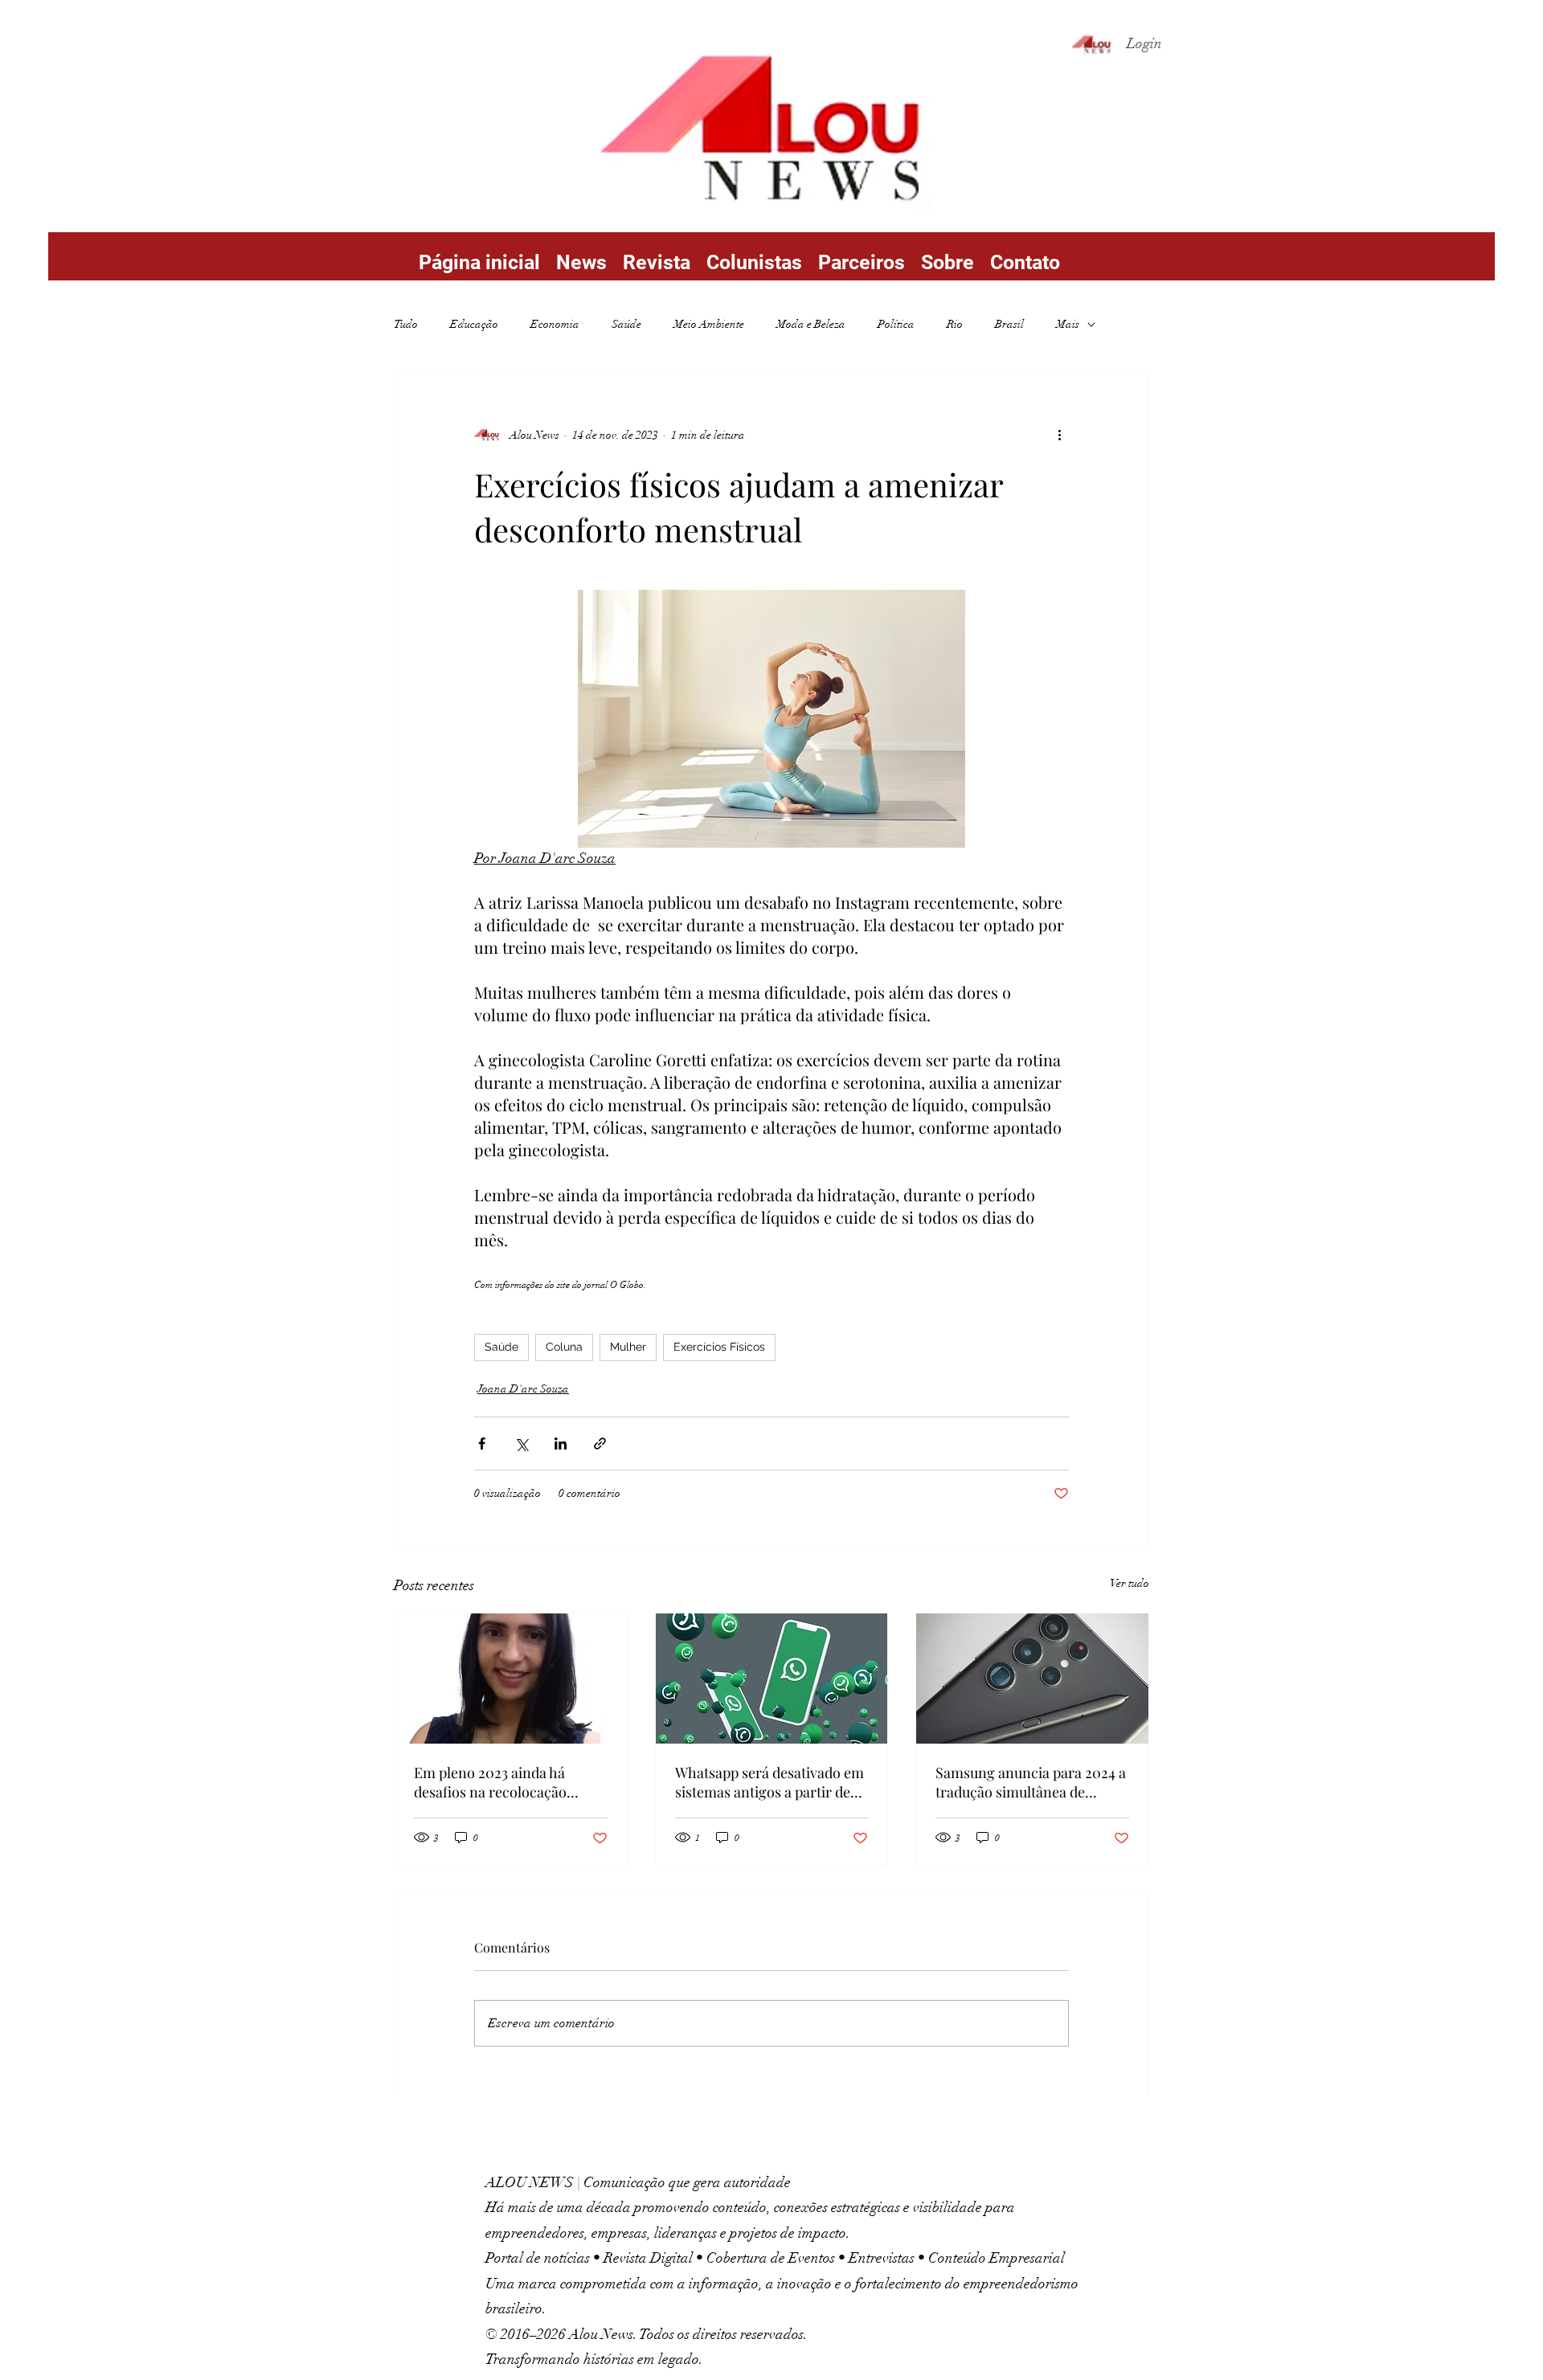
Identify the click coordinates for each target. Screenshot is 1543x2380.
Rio (955, 324)
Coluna (564, 1347)
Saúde (626, 324)
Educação (474, 324)
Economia (555, 324)
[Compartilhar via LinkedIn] (561, 1444)
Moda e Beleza (811, 324)
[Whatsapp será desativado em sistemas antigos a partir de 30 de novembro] (772, 1679)
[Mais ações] (1059, 435)
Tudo (406, 324)
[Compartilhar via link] (600, 1444)
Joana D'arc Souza (523, 1389)
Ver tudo (1130, 1583)
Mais (1068, 324)
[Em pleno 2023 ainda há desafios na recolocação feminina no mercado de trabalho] (511, 1679)
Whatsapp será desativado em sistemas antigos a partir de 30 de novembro (769, 1782)
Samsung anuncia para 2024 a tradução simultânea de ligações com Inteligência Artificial (1031, 1782)
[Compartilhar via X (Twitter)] (521, 1444)
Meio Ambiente (709, 324)
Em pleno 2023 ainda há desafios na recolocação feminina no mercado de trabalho (492, 1782)
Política (896, 324)
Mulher (628, 1347)
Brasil (1009, 324)
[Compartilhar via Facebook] (482, 1444)
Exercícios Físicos (719, 1347)
